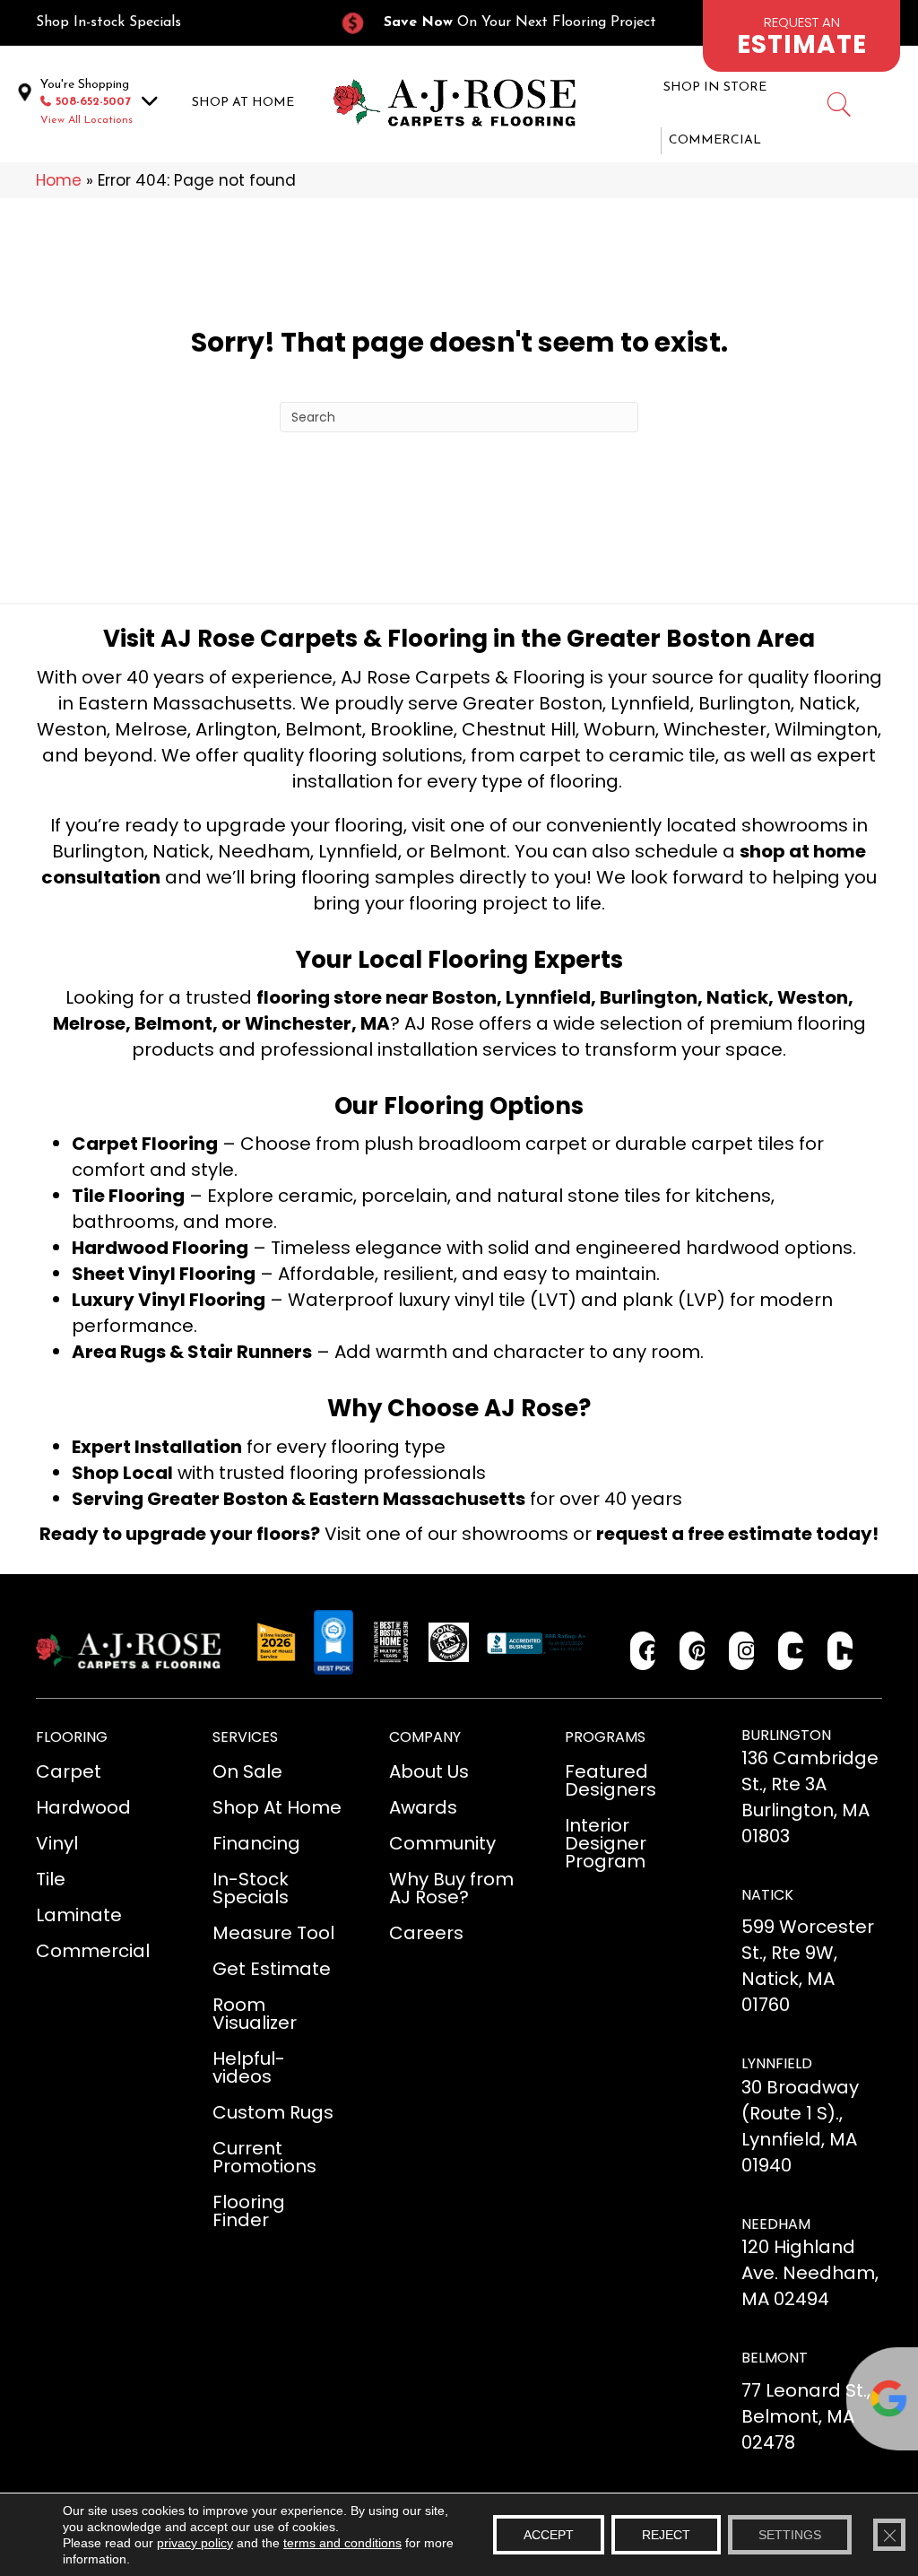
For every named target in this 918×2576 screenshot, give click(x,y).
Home (59, 180)
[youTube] (791, 1651)
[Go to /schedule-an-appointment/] (801, 36)
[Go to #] (838, 107)
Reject (666, 2535)
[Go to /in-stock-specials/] (169, 23)
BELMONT (775, 2358)
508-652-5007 (93, 102)
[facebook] (643, 1651)
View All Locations (87, 120)
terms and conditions (342, 2543)
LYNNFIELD (777, 2063)
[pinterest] (693, 1651)
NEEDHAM (776, 2224)
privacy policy (195, 2543)
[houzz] (840, 1651)
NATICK (767, 1895)
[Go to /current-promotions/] (508, 23)
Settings (790, 2535)
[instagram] (742, 1651)
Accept (549, 2535)
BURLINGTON (786, 1735)
